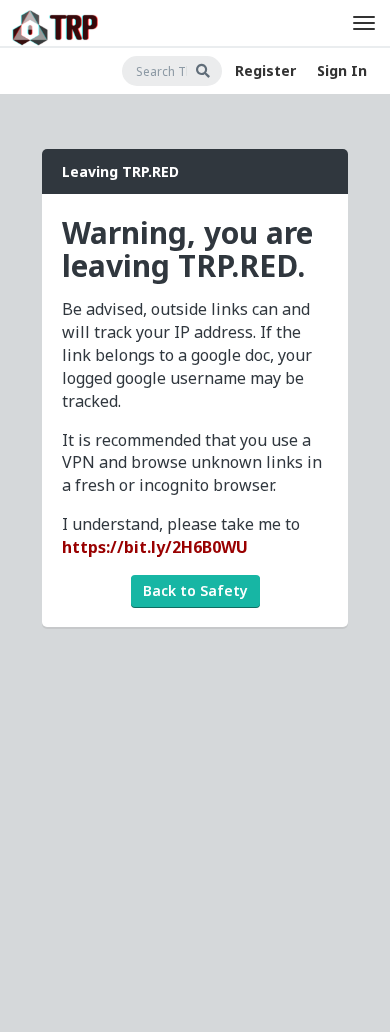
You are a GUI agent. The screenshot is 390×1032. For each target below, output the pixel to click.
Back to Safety (195, 590)
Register (265, 70)
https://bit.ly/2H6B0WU (155, 547)
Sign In (342, 70)
